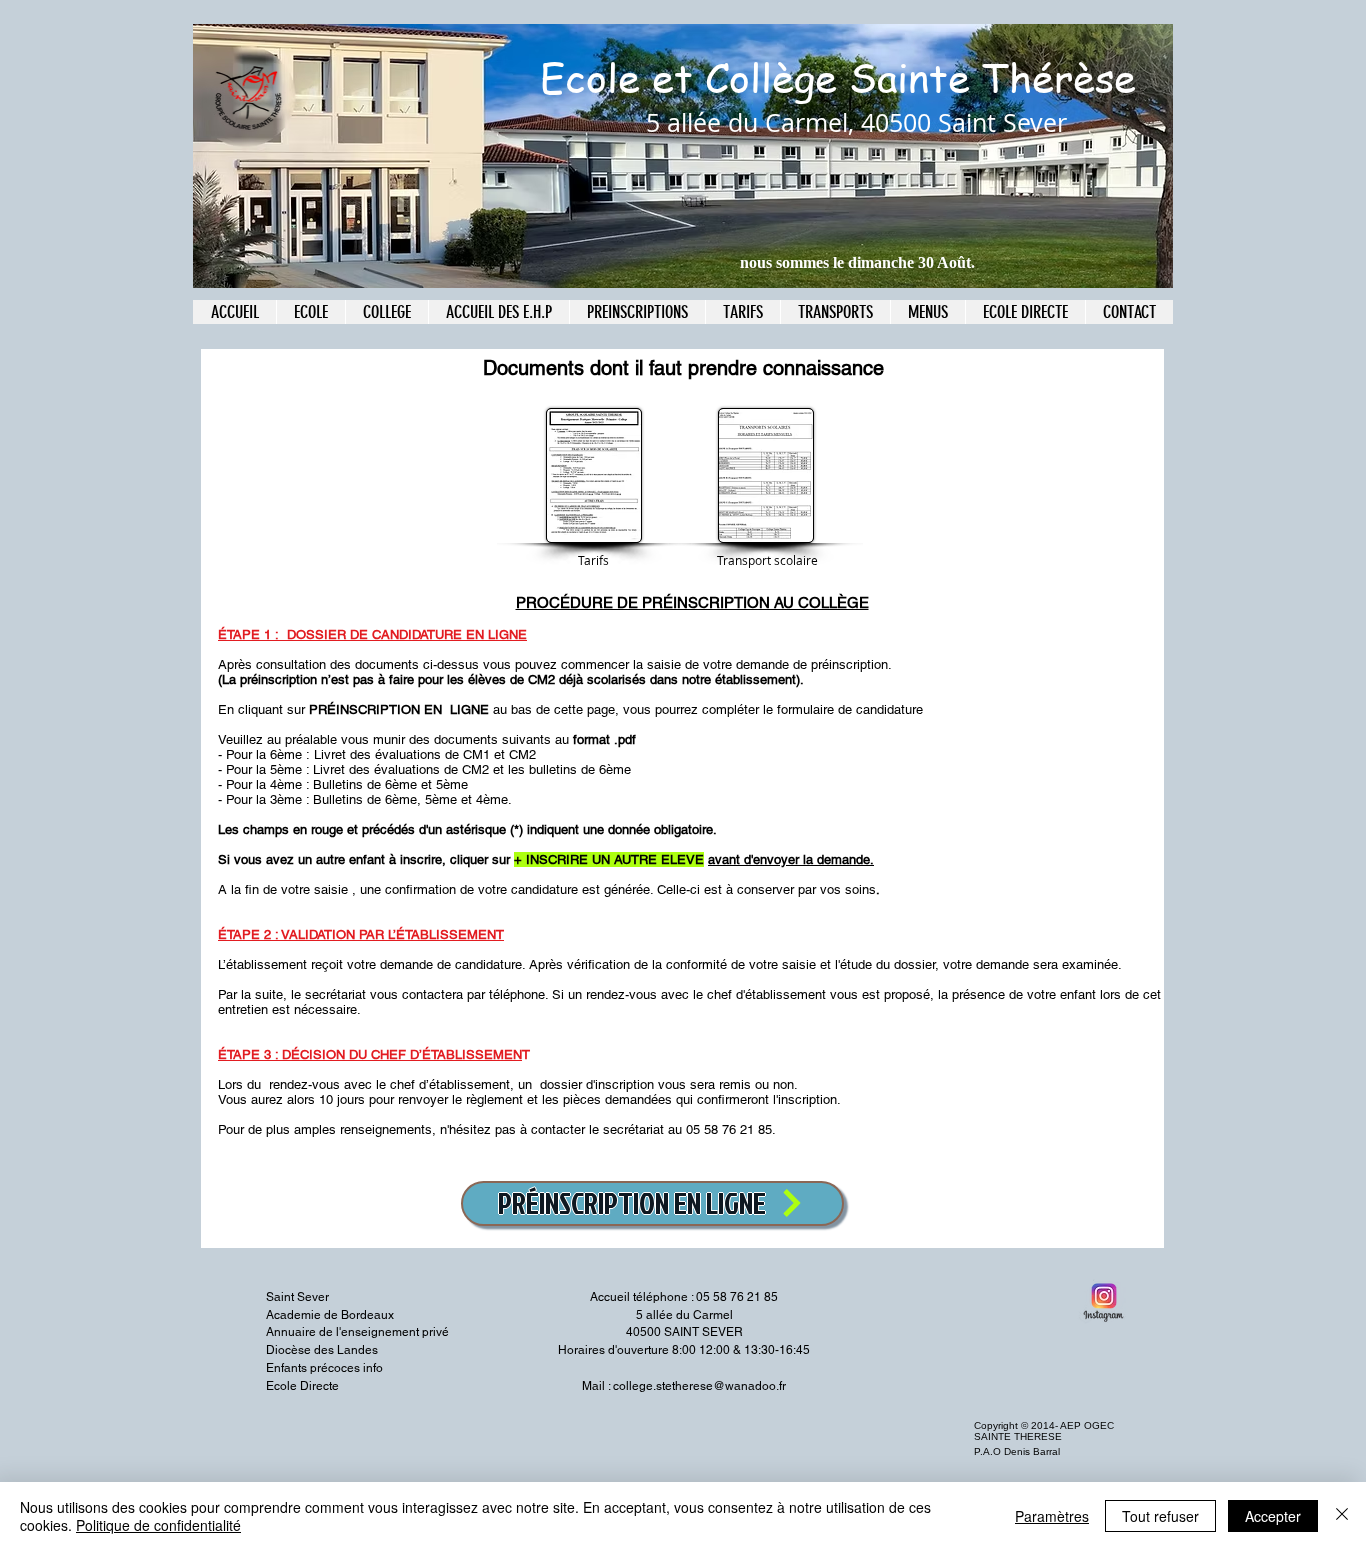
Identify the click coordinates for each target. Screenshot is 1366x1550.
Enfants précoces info (324, 1368)
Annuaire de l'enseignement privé (357, 1332)
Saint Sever (297, 1297)
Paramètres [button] (1052, 1516)
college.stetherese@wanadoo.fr (699, 1386)
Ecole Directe (302, 1386)
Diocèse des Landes (322, 1350)
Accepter (1273, 1516)
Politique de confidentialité (158, 1525)
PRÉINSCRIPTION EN (377, 709)
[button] (637, 312)
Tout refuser (1160, 1516)
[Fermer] (1342, 1516)
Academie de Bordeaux (330, 1315)
